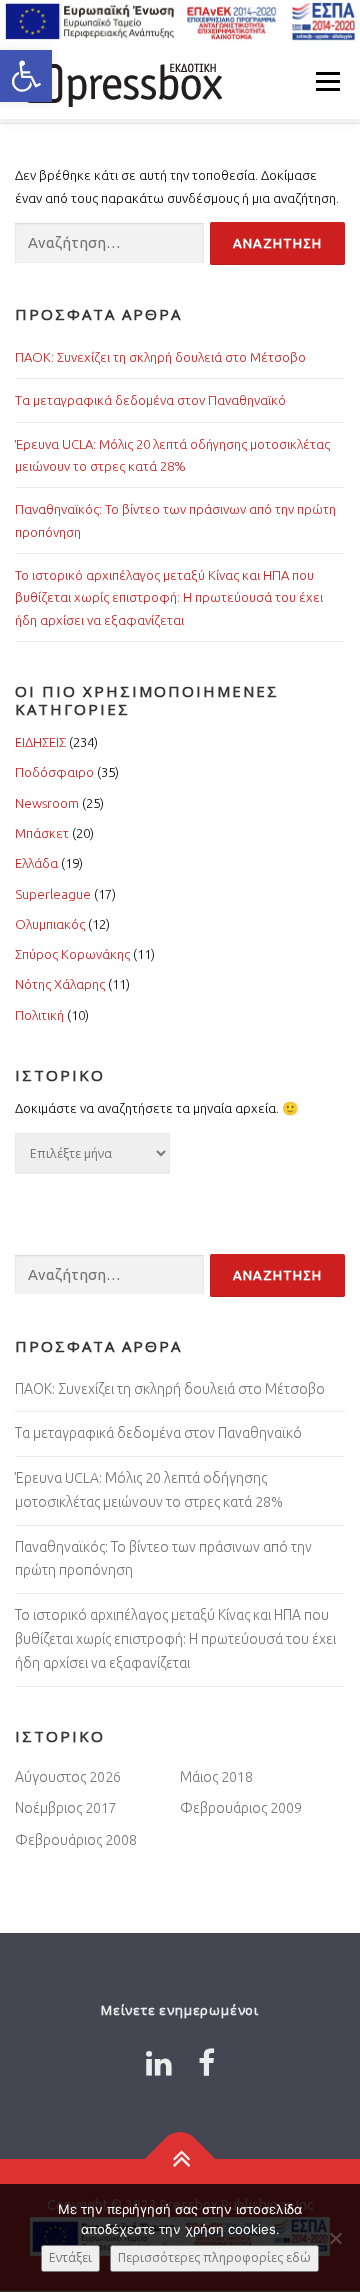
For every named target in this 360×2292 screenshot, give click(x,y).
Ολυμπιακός (50, 924)
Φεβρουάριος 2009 (241, 1808)
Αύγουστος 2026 (68, 1777)
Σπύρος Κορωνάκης (72, 954)
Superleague (53, 894)
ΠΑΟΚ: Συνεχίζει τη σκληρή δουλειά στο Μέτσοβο (160, 357)
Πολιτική (39, 1015)
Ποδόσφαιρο (54, 772)
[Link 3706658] (180, 2158)
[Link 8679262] (159, 2063)
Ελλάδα (36, 863)
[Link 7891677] (206, 2063)
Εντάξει (70, 2257)
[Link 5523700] (120, 81)
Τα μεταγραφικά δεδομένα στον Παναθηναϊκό (150, 400)
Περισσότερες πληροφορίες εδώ (214, 2257)
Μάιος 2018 (216, 1777)
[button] (26, 76)
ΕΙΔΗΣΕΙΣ (40, 742)
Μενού (327, 81)
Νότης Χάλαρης (60, 984)
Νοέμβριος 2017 (66, 1808)
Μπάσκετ (42, 833)
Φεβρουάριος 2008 (76, 1840)
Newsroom (47, 803)
